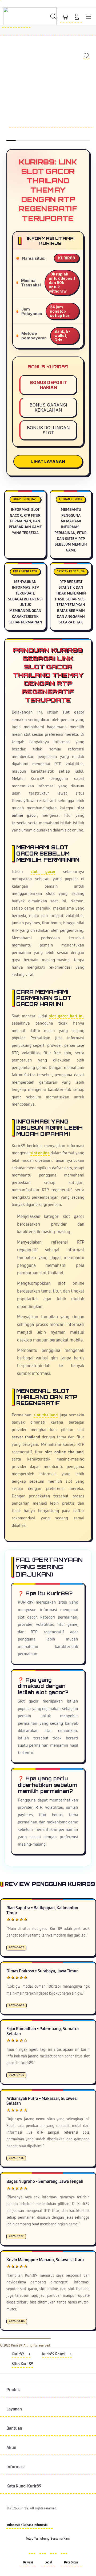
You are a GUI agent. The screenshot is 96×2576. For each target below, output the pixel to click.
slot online (40, 1153)
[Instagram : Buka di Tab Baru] (53, 2551)
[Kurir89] (16, 16)
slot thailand (46, 1415)
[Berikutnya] (91, 98)
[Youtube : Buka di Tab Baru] (64, 2551)
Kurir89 (67, 650)
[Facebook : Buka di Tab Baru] (32, 2551)
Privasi (28, 2562)
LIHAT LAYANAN (48, 461)
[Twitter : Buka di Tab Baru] (43, 2551)
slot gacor (43, 872)
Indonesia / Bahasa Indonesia (27, 2525)
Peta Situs (71, 2562)
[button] (65, 17)
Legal (48, 2562)
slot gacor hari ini (66, 1016)
